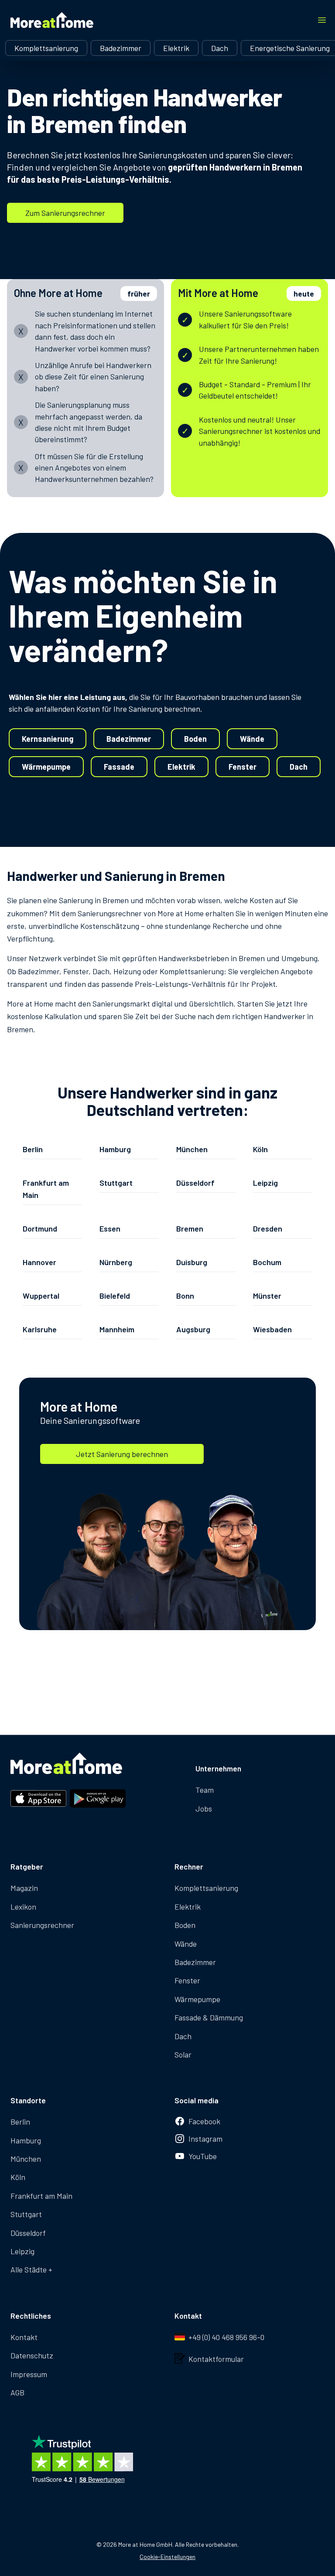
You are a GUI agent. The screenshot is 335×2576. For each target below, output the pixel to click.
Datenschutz (32, 2355)
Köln (18, 2177)
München (26, 2159)
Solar (183, 2054)
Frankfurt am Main (41, 2196)
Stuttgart (26, 2214)
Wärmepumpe (46, 767)
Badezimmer (121, 48)
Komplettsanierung (46, 48)
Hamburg (26, 2140)
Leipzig (22, 2251)
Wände (252, 739)
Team (205, 1790)
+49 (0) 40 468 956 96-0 (226, 2337)
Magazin (24, 1888)
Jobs (204, 1808)
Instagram (205, 2139)
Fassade (119, 767)
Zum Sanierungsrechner (65, 213)
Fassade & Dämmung (209, 2017)
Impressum (29, 2374)
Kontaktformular (216, 2359)
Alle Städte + (31, 2269)
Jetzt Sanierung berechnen (122, 1454)
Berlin (20, 2122)
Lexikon (23, 1907)
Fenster (243, 767)
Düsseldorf (28, 2233)
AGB (17, 2392)
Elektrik (176, 48)
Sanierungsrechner (42, 1925)
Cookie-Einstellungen (167, 2557)
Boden (195, 739)
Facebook (204, 2121)
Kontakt (24, 2337)
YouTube (203, 2156)
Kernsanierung (48, 739)
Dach (220, 48)
